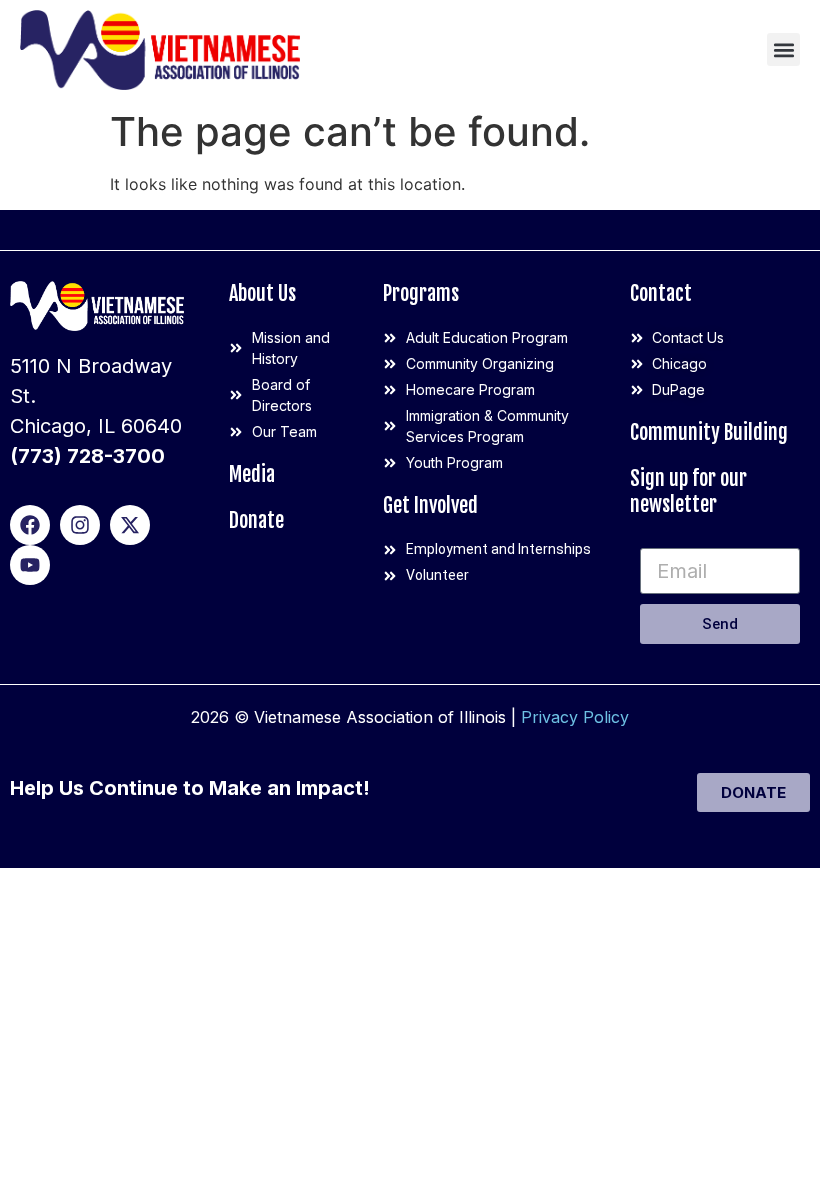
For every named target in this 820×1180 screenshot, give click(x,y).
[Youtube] (30, 565)
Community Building (709, 432)
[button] (783, 49)
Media (252, 474)
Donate (256, 520)
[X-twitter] (130, 525)
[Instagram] (80, 525)
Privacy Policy (575, 717)
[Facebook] (30, 525)
